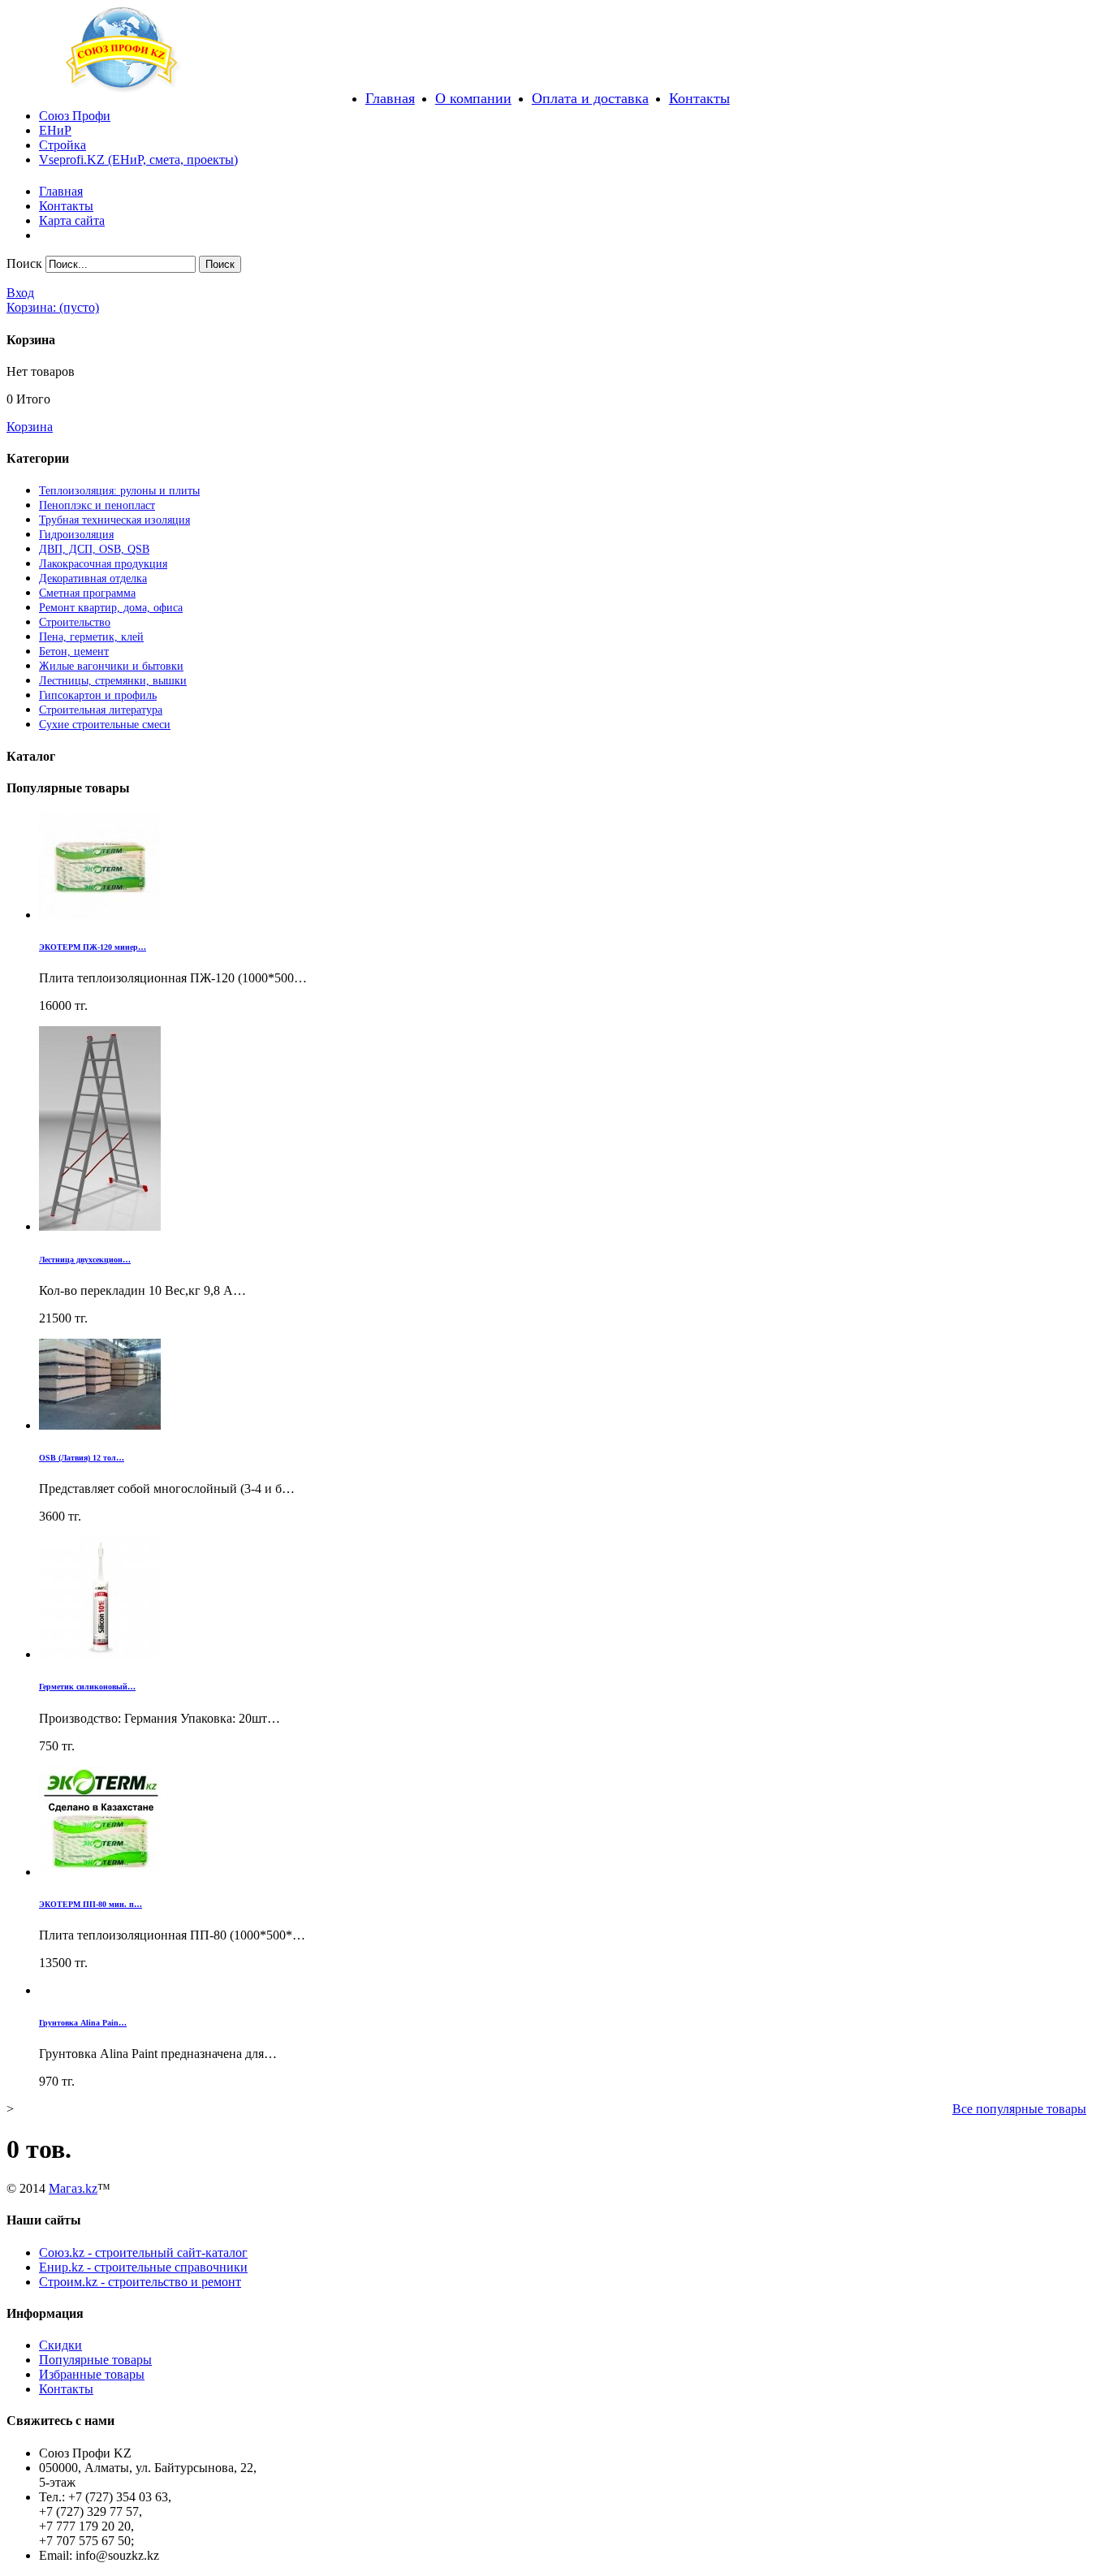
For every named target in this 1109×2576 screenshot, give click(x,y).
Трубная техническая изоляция (114, 520)
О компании (473, 98)
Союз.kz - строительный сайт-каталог (143, 2252)
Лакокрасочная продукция (103, 564)
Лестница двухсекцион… (85, 1260)
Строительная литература (101, 710)
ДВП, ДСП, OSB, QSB (94, 549)
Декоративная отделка (93, 578)
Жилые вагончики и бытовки (111, 666)
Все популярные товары (1019, 2109)
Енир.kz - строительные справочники (143, 2267)
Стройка (63, 145)
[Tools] (122, 88)
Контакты (699, 98)
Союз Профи (75, 116)
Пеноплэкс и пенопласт (97, 505)
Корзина (30, 427)
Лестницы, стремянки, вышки (113, 681)
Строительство (75, 622)
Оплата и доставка (590, 98)
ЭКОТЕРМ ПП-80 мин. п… (91, 1904)
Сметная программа (87, 593)
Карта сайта (72, 220)
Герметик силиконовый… (87, 1687)
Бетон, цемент (74, 652)
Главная (390, 98)
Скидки (60, 2345)
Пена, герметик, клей (91, 637)
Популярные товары (95, 2360)
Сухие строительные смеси (105, 725)
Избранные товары (92, 2374)
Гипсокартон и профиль (98, 695)
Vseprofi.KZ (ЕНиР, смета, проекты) (138, 160)
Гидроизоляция (76, 535)
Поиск (24, 263)
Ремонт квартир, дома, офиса (111, 608)
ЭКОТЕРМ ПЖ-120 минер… (93, 947)
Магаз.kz (73, 2188)
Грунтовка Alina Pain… (83, 2023)
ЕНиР (55, 130)
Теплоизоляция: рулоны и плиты (119, 491)
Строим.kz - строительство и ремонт (140, 2282)
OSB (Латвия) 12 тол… (82, 1458)
